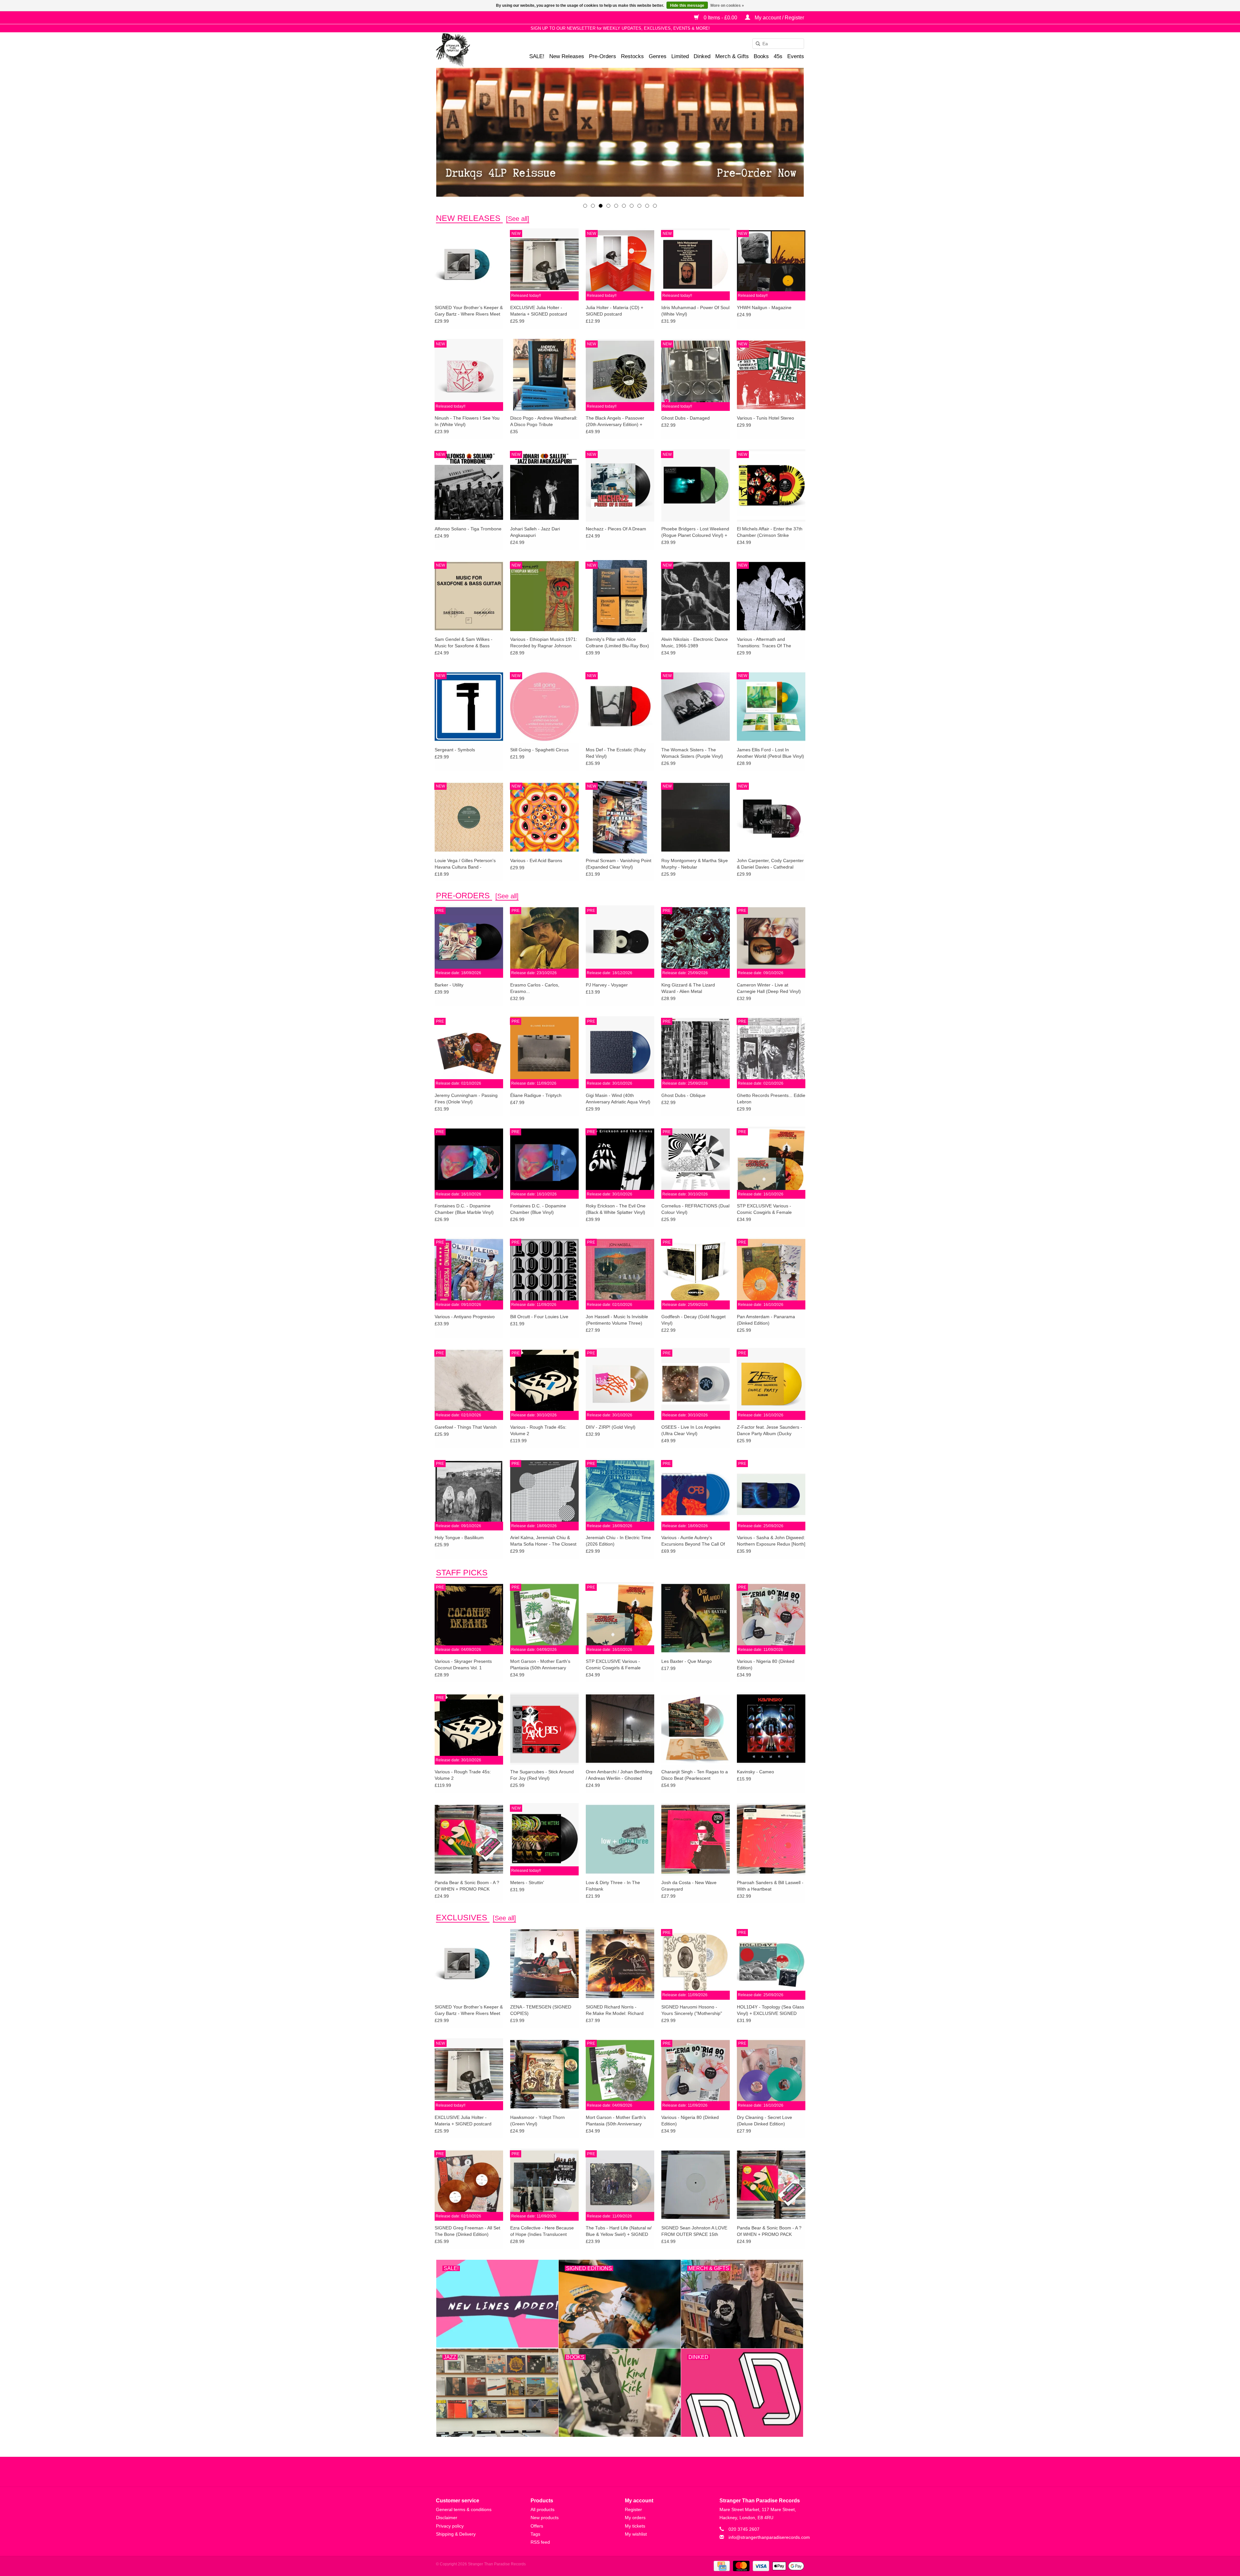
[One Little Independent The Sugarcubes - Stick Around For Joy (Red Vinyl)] (544, 1728)
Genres (658, 56)
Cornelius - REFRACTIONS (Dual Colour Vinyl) (695, 1209)
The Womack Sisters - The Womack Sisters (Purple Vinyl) (692, 753)
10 (655, 206)
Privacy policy (450, 2526)
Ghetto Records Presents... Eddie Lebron (771, 1099)
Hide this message (687, 5)
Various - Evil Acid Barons (536, 860)
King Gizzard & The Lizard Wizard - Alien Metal (688, 988)
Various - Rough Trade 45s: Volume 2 (538, 1430)
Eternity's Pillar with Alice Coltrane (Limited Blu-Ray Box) (617, 642)
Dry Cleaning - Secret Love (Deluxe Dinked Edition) (765, 2121)
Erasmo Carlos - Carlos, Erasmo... (535, 988)
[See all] (518, 219)
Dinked (702, 56)
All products (542, 2509)
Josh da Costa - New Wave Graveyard (689, 1886)
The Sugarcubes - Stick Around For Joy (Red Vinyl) (542, 1775)
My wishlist (636, 2534)
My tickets (635, 2526)
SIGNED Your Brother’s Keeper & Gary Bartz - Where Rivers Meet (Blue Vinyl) (469, 311)
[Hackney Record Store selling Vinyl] (470, 50)
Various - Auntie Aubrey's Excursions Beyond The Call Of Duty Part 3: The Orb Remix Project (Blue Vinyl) (693, 1541)
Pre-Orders (603, 56)
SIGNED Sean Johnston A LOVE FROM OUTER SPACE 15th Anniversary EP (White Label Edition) (694, 2231)
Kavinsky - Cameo (755, 1772)
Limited (680, 56)
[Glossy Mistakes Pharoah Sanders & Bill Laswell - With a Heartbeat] (771, 1839)
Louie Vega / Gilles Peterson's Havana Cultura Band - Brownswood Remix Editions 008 (468, 864)
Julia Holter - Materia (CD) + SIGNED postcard (615, 311)
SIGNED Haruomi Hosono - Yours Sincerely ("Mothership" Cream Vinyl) (692, 2010)
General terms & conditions (464, 2509)
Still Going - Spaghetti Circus (539, 750)
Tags (535, 2534)
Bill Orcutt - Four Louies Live (539, 1317)
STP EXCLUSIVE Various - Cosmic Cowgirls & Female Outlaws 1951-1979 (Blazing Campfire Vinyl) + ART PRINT (767, 1209)
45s (778, 56)
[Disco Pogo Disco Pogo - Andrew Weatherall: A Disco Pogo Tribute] (544, 375)
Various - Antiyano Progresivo (465, 1317)
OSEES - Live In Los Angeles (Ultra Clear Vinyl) (691, 1430)
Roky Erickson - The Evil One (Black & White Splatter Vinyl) (616, 1209)
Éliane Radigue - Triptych (536, 1095)
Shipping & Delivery (456, 2534)
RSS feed (540, 2542)
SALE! (537, 56)
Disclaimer (447, 2518)
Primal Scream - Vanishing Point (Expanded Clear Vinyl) (619, 864)
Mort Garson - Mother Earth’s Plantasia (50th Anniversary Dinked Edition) (540, 1665)
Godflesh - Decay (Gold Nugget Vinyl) (693, 1320)
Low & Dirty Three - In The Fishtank (613, 1886)
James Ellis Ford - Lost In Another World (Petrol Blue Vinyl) (770, 753)
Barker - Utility (449, 985)
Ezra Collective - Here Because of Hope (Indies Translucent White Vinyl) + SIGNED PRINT (542, 2231)
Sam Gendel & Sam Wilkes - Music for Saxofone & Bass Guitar (464, 643)
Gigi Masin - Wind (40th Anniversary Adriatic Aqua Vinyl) (618, 1099)
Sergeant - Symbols (455, 750)
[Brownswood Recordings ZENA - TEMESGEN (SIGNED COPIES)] (544, 1963)
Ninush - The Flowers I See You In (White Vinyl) (467, 421)
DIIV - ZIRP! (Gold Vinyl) (611, 1427)
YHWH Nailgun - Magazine (764, 308)
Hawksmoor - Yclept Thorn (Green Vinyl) (537, 2121)
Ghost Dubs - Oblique (683, 1095)
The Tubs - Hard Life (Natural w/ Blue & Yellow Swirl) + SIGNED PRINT (619, 2231)
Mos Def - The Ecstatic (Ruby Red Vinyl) (616, 753)
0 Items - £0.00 (720, 18)
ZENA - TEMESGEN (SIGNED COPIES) (541, 2010)
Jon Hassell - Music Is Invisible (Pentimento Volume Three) (617, 1320)
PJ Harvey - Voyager (607, 985)
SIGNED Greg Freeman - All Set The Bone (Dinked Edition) (467, 2231)
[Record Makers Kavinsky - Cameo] (771, 1728)
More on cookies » (727, 5)
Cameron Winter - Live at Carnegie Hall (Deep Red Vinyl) (769, 988)
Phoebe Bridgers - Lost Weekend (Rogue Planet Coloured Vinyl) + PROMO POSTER (695, 532)
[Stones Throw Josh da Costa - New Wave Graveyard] (696, 1839)
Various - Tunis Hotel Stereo (765, 418)
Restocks (632, 56)
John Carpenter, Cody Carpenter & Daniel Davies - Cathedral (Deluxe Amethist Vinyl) (770, 864)
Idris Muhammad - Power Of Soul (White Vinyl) (695, 311)
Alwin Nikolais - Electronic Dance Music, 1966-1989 (695, 642)
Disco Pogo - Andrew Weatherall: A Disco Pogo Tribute (544, 421)
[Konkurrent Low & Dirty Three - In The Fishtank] (620, 1839)
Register (633, 2509)
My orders (635, 2518)
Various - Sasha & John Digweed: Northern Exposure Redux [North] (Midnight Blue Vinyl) (771, 1541)
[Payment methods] (721, 2566)
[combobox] (778, 44)
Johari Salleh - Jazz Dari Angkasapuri (535, 532)
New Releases (567, 56)
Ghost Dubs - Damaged (686, 418)
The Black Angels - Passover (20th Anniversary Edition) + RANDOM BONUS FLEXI (615, 422)
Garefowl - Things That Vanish (466, 1427)
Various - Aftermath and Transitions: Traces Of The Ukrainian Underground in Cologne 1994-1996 (764, 643)
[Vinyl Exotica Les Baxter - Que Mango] (696, 1618)
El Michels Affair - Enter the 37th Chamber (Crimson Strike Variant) (770, 532)
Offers (537, 2526)
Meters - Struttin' (527, 1882)
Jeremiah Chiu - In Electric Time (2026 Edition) (618, 1541)
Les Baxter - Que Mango (687, 1661)
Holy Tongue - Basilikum (459, 1538)
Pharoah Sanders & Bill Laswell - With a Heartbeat (770, 1886)
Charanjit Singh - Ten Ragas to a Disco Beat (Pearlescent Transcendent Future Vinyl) (695, 1775)
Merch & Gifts (732, 56)
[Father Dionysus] (620, 132)
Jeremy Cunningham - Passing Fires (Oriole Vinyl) (466, 1099)
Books (761, 56)
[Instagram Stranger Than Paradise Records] (637, 2472)
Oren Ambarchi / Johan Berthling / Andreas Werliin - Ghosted (619, 1775)
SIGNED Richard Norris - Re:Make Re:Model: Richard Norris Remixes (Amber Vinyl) (616, 2010)
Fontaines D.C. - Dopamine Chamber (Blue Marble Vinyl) (464, 1209)
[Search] (756, 44)
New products (545, 2518)
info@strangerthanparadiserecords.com (769, 2537)
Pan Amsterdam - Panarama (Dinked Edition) (766, 1320)
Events (796, 56)
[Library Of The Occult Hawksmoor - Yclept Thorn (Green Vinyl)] (544, 2074)
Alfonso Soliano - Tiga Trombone (468, 529)
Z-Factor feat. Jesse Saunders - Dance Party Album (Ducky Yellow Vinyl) (770, 1431)
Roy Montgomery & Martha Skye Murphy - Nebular (695, 864)
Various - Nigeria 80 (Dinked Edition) (766, 1664)
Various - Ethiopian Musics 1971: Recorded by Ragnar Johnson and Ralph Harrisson (544, 643)
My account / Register (779, 18)
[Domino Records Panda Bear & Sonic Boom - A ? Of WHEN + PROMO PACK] (469, 1839)
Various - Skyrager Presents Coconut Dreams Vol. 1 (463, 1664)
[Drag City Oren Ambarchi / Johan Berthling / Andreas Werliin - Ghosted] (620, 1728)
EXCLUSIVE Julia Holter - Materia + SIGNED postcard (539, 311)
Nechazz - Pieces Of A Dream (616, 529)
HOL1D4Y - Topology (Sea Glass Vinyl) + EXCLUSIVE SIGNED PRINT (770, 2010)
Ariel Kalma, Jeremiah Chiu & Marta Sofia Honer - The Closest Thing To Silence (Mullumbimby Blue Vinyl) (543, 1541)
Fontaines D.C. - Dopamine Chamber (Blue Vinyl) (538, 1209)
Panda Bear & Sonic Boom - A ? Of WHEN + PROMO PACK (467, 1886)
